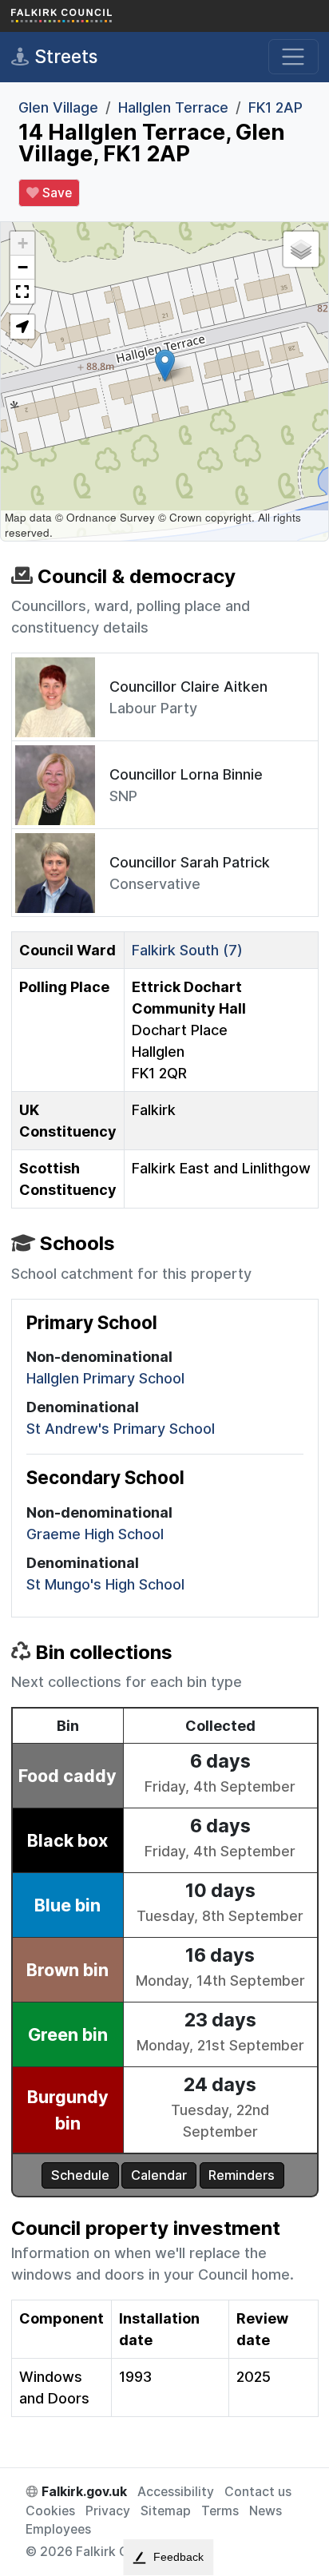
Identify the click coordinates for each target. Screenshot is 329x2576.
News (266, 2511)
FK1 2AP (275, 107)
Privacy (108, 2511)
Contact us (258, 2492)
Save (55, 193)
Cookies (50, 2511)
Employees (58, 2529)
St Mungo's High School (105, 1584)
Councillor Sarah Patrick (190, 862)
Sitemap (166, 2511)
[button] (165, 365)
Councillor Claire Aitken (188, 687)
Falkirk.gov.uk (83, 2492)
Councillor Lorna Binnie (186, 774)
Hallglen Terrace (173, 107)
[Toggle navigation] (293, 57)
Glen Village (58, 107)
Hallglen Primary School (105, 1378)
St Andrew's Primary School (121, 1429)
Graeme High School (95, 1534)
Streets (63, 56)
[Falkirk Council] (91, 16)
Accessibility (176, 2492)
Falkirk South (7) (187, 950)
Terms (220, 2511)
